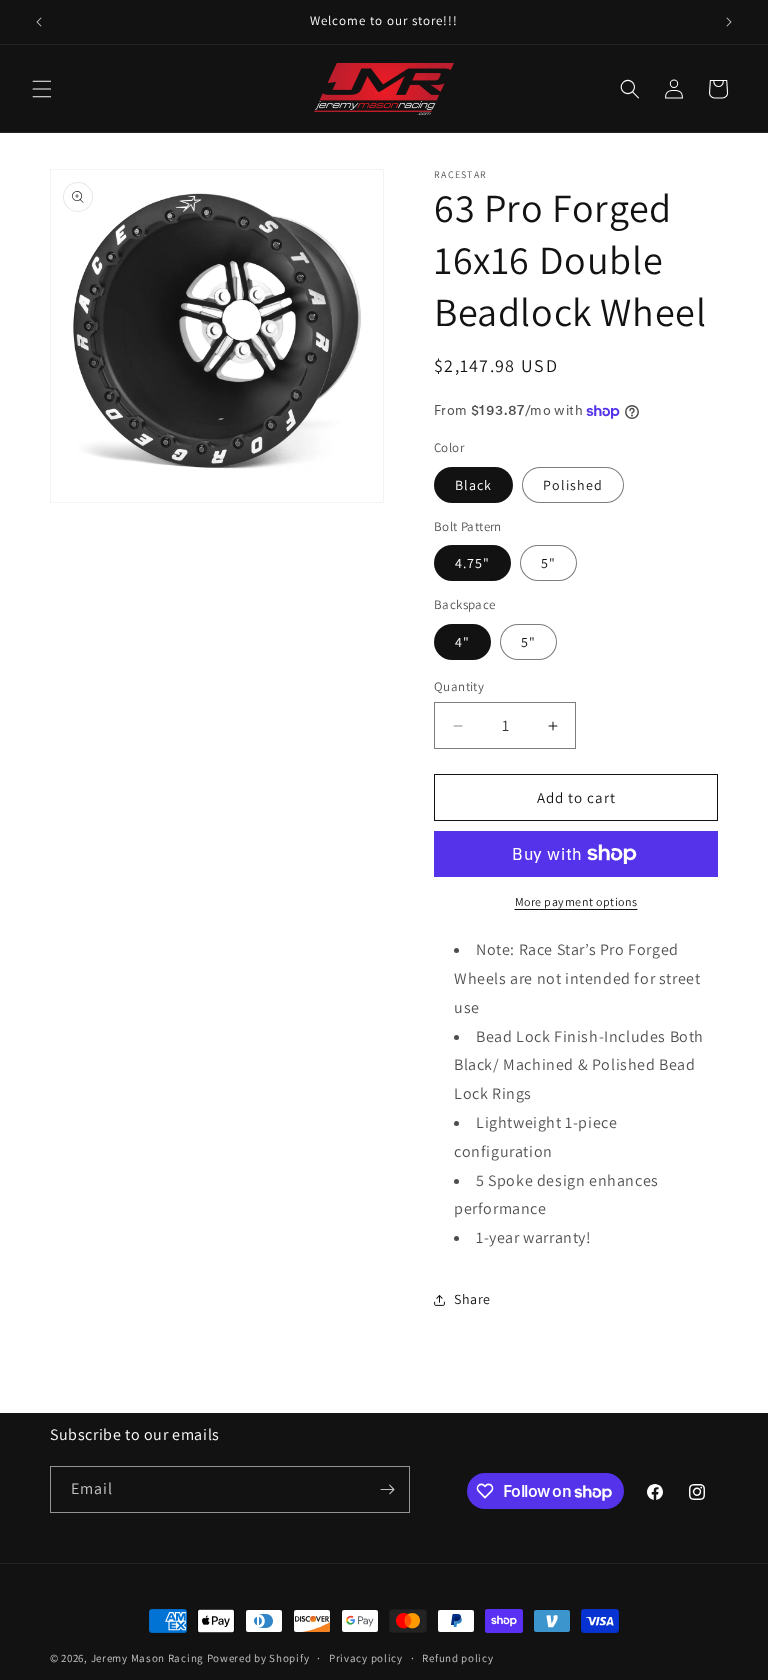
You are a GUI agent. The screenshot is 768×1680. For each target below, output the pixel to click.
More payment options (576, 901)
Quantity (459, 686)
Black (473, 485)
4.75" (472, 563)
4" (462, 642)
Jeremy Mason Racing (147, 1658)
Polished (573, 485)
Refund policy (457, 1658)
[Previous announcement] (39, 22)
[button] (42, 89)
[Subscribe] (387, 1489)
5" (548, 563)
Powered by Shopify (258, 1658)
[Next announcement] (729, 22)
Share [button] (472, 1299)
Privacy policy (366, 1658)
